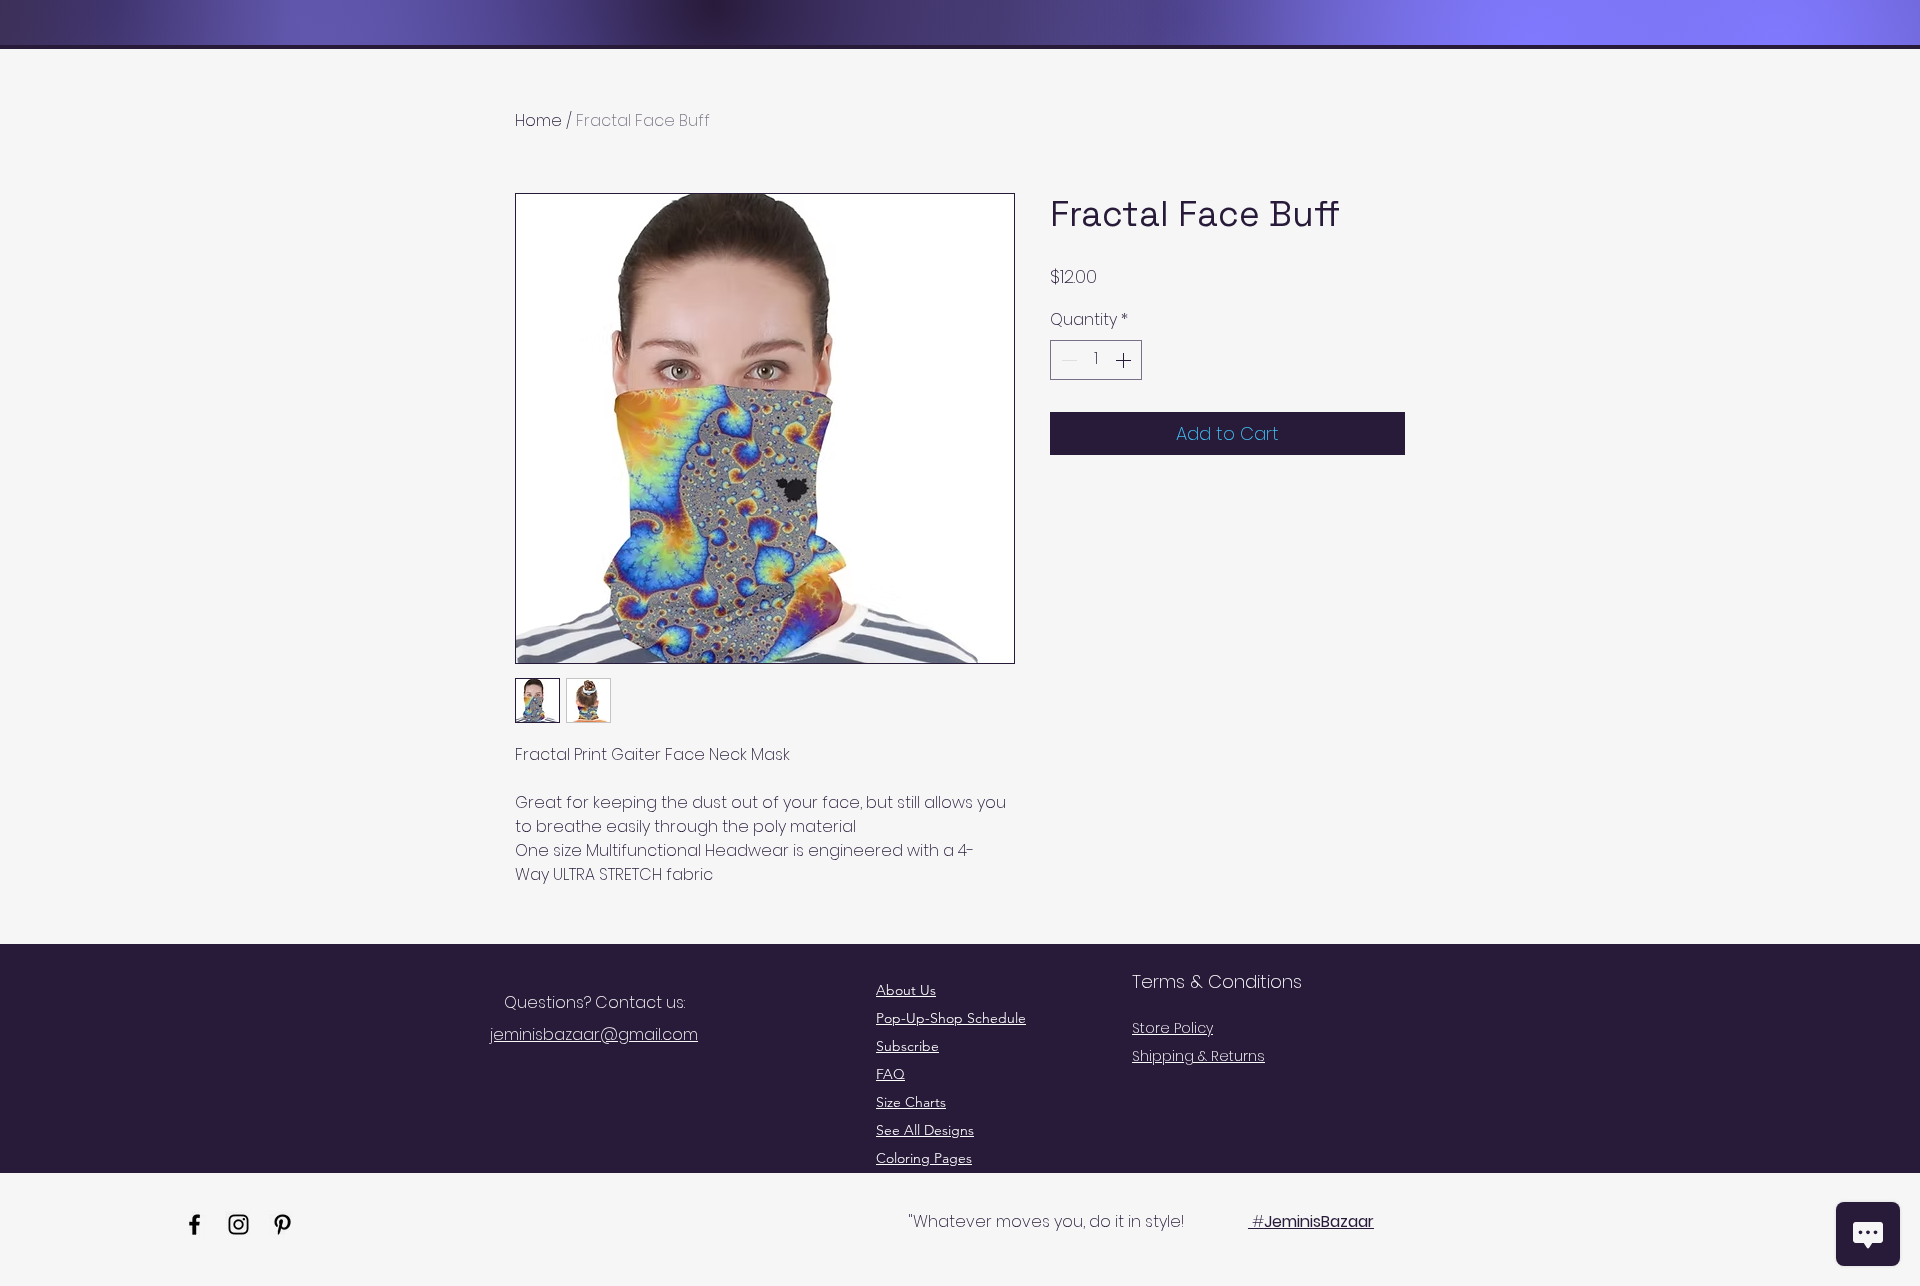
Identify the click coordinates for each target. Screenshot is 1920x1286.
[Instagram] (238, 1224)
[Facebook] (194, 1224)
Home (538, 120)
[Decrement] (1067, 360)
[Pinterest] (282, 1224)
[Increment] (1125, 360)
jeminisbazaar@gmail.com (594, 1034)
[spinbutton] (1096, 360)
